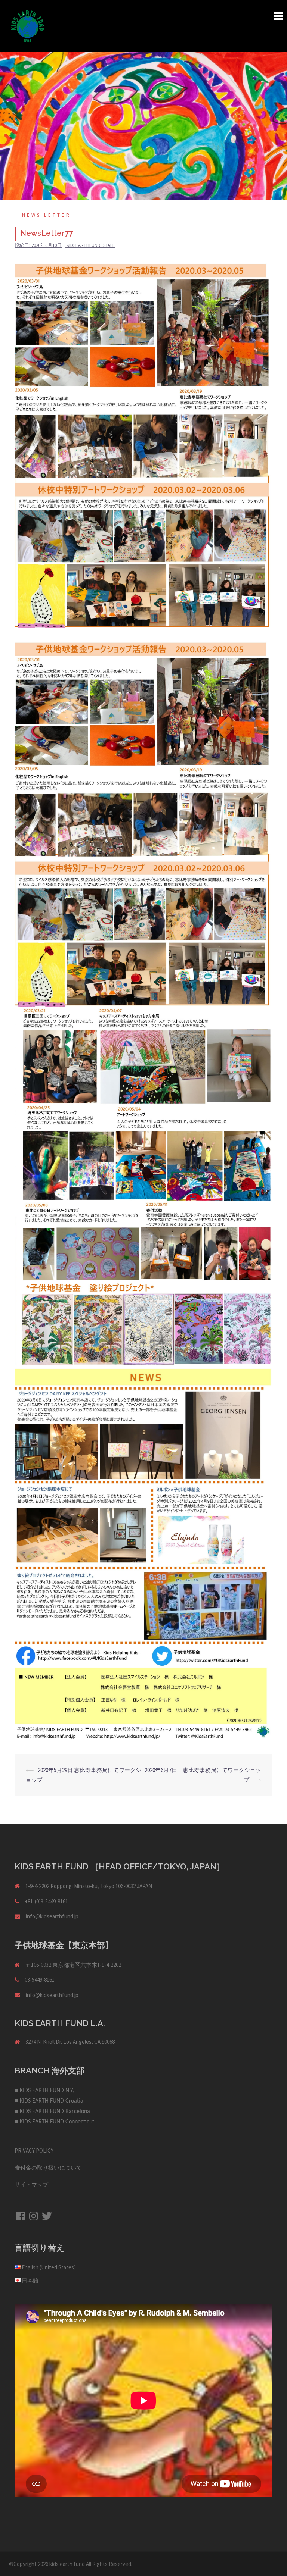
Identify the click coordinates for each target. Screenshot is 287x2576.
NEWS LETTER (47, 215)
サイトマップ (31, 2184)
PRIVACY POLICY (34, 2151)
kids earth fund (67, 2564)
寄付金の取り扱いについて (48, 2168)
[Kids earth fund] (28, 26)
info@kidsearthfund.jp (52, 1916)
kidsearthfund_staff (91, 245)
